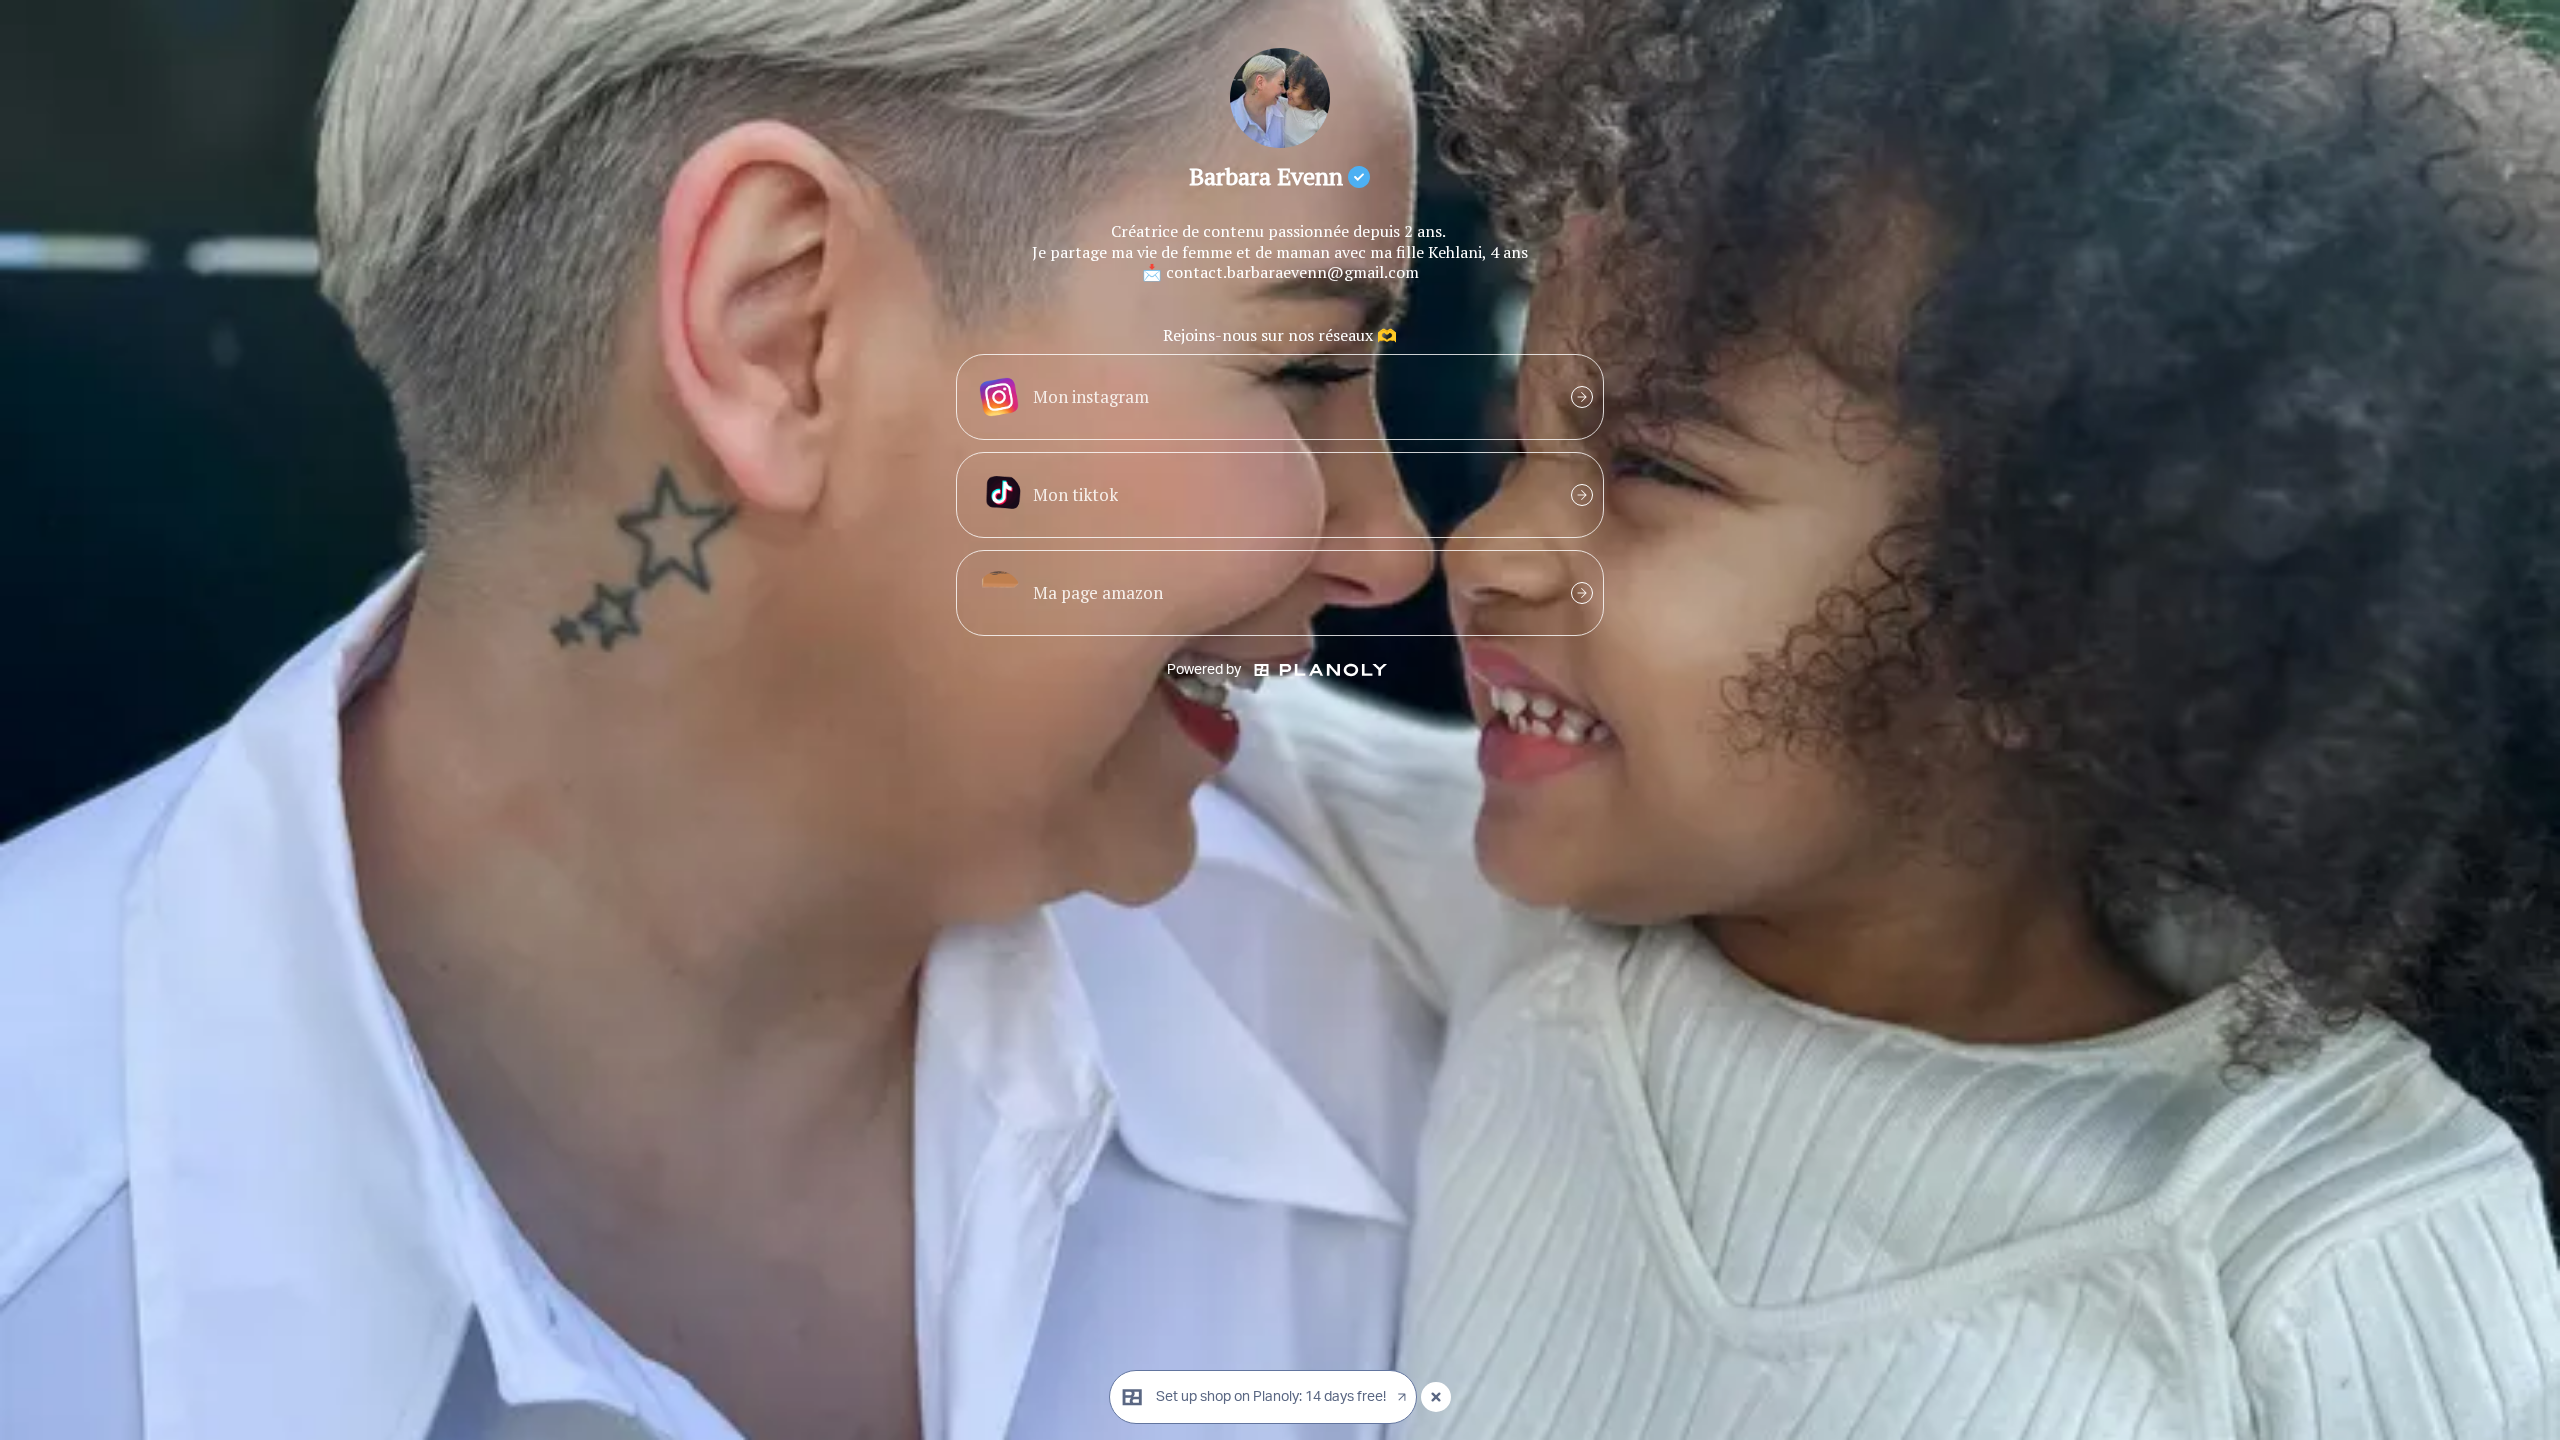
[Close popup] (1436, 1397)
